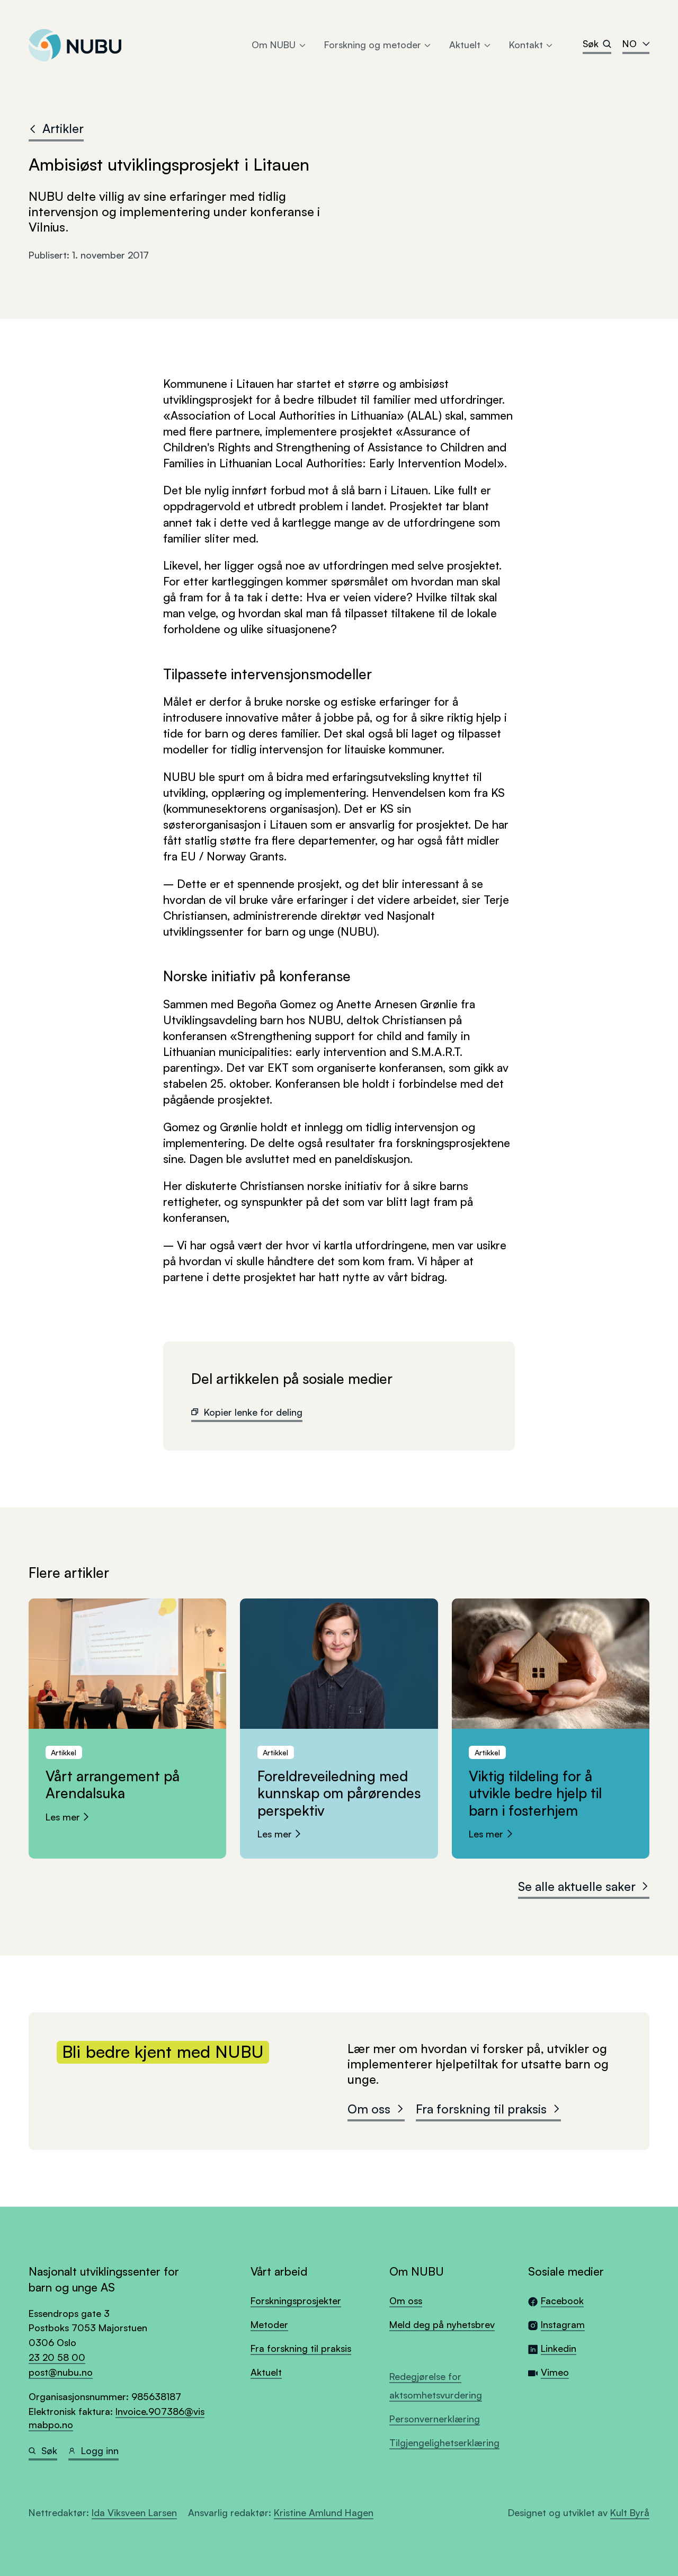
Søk (591, 43)
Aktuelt (465, 45)
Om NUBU (274, 45)
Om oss (369, 2109)
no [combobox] (630, 43)
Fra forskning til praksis (481, 2109)
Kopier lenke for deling (253, 1412)
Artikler (63, 128)
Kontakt (526, 45)
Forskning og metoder (373, 45)
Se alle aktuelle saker (577, 1886)
